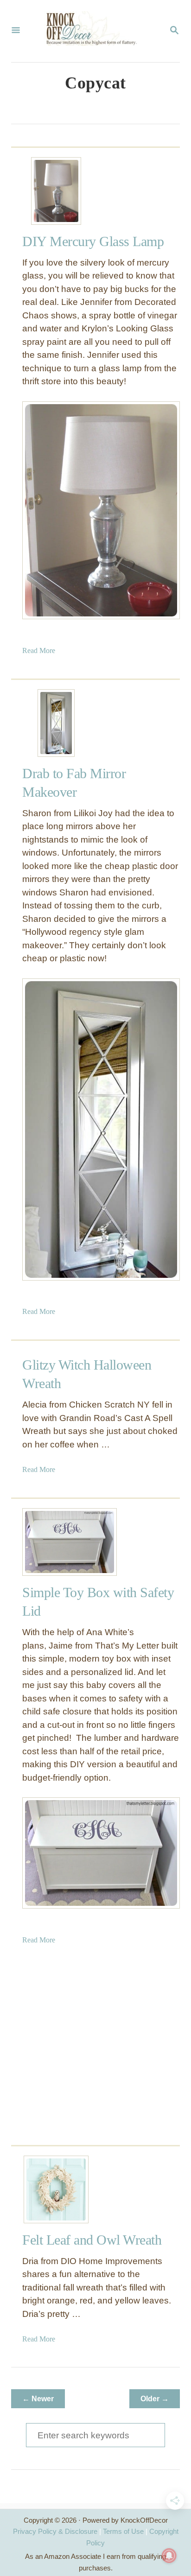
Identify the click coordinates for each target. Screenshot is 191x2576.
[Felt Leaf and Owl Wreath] (56, 2189)
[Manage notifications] (169, 2556)
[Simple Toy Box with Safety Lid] (56, 1542)
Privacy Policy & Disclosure (55, 2531)
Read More (39, 650)
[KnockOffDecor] (95, 31)
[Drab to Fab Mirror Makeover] (56, 723)
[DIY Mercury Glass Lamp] (56, 191)
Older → (155, 2399)
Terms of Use (123, 2531)
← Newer (38, 2399)
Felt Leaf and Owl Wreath (92, 2240)
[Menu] (16, 31)
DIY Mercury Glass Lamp (93, 241)
